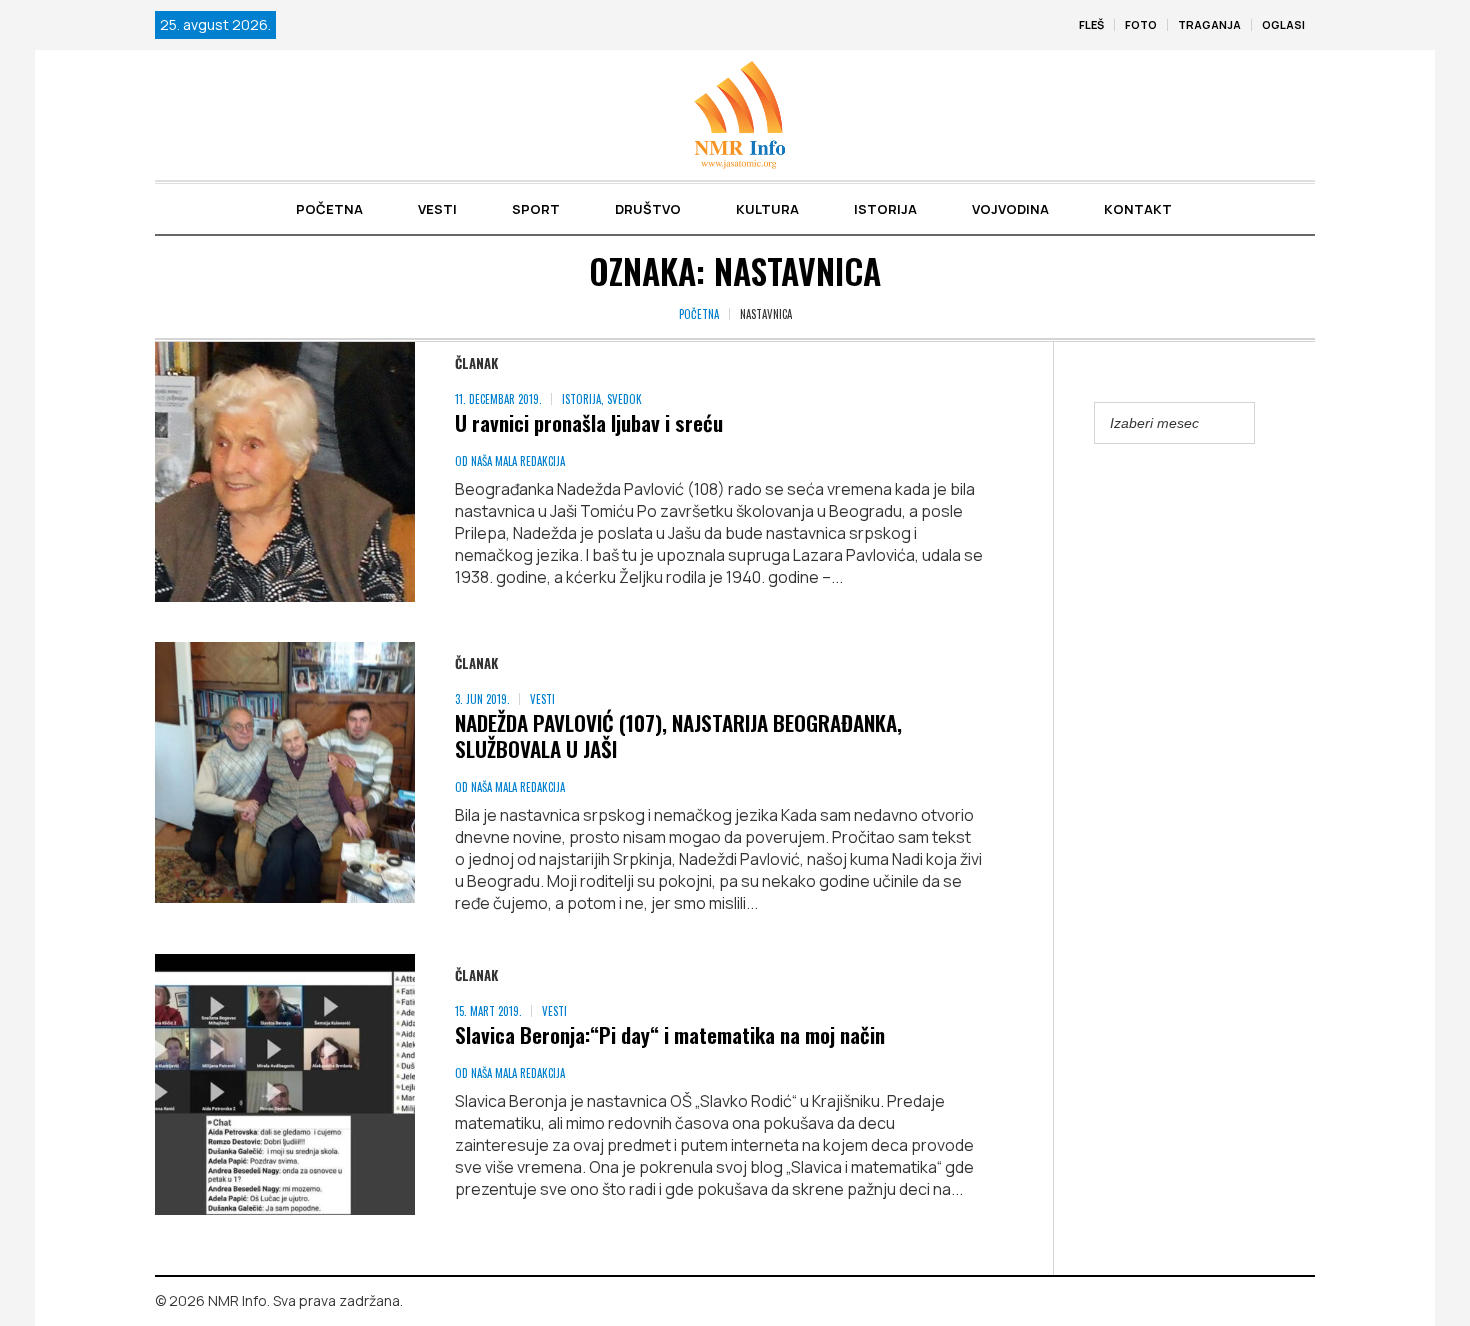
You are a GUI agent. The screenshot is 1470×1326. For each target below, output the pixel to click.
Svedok (624, 399)
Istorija (581, 399)
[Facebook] (1271, 1302)
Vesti (542, 699)
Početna (699, 314)
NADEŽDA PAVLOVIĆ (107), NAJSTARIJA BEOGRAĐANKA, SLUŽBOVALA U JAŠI (678, 735)
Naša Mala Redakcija (518, 461)
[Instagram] (1300, 1302)
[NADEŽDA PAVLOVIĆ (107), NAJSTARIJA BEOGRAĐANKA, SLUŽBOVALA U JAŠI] (285, 772)
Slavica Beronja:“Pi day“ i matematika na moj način (670, 1034)
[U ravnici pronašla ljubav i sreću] (285, 472)
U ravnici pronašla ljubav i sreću (589, 422)
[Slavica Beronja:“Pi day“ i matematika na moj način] (285, 1084)
